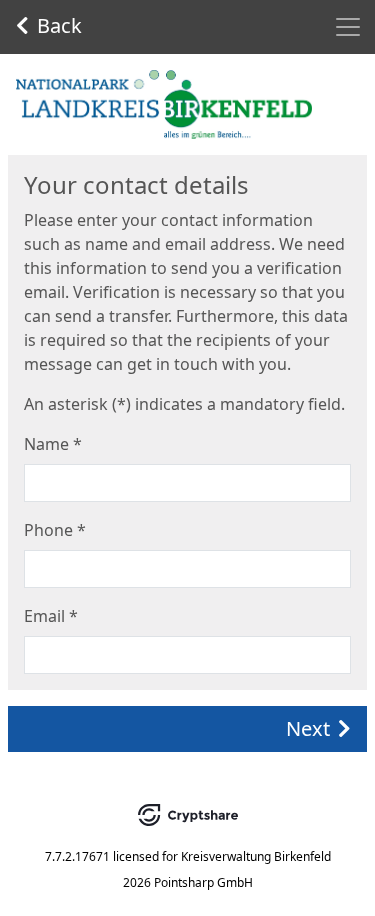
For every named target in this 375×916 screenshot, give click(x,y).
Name (53, 444)
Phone (55, 530)
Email (51, 616)
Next (308, 728)
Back (59, 25)
